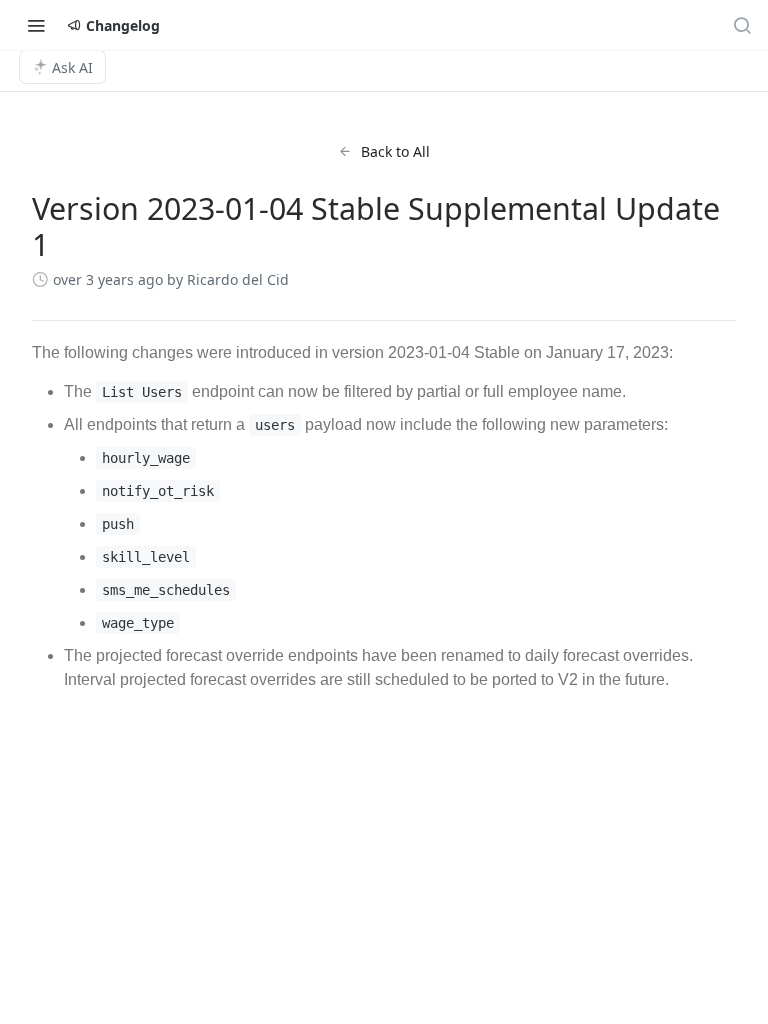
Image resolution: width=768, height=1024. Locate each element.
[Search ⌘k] (742, 25)
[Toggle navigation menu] (36, 25)
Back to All (395, 151)
